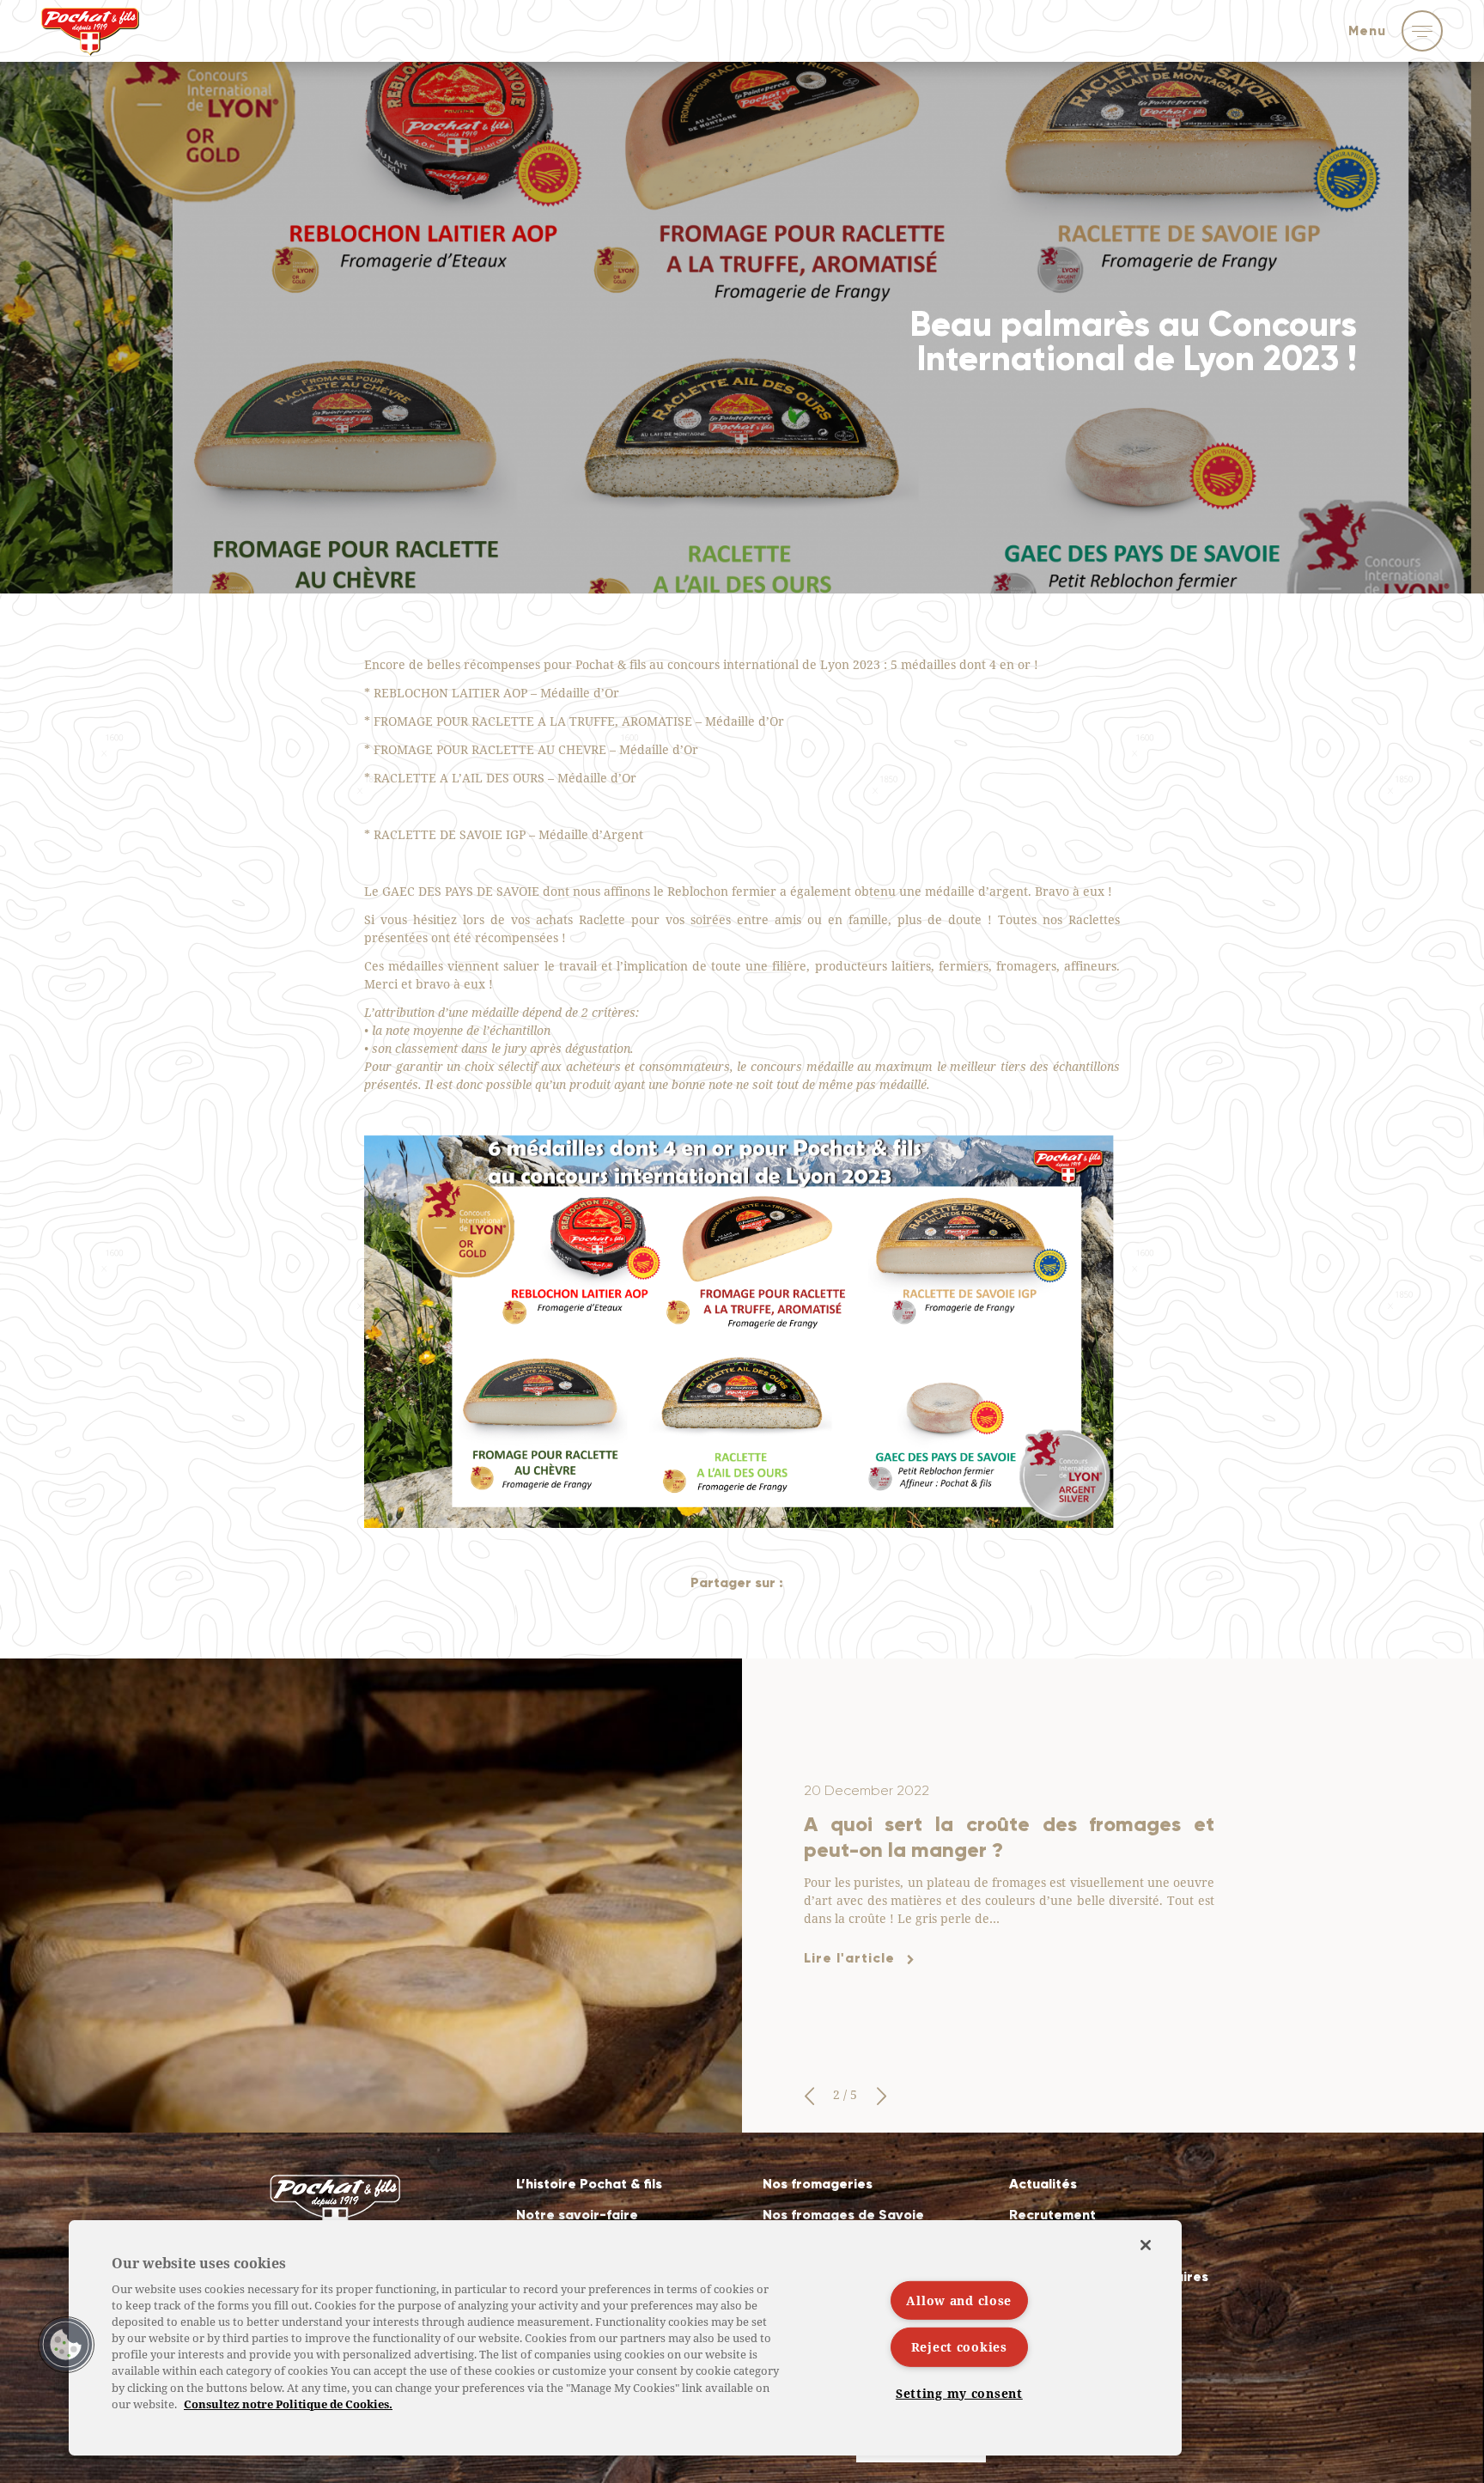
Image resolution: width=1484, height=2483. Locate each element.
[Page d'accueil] (90, 42)
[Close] (1146, 2245)
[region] (625, 2338)
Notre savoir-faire (577, 2215)
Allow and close (959, 2300)
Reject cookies (959, 2347)
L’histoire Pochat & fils (589, 2184)
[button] (809, 2097)
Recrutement (1052, 2215)
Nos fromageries (818, 2184)
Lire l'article (849, 1971)
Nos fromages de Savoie (843, 2215)
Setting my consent (959, 2393)
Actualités (1043, 2184)
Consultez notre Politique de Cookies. (288, 2404)
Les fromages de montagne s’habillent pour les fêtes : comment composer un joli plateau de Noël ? (1009, 1837)
